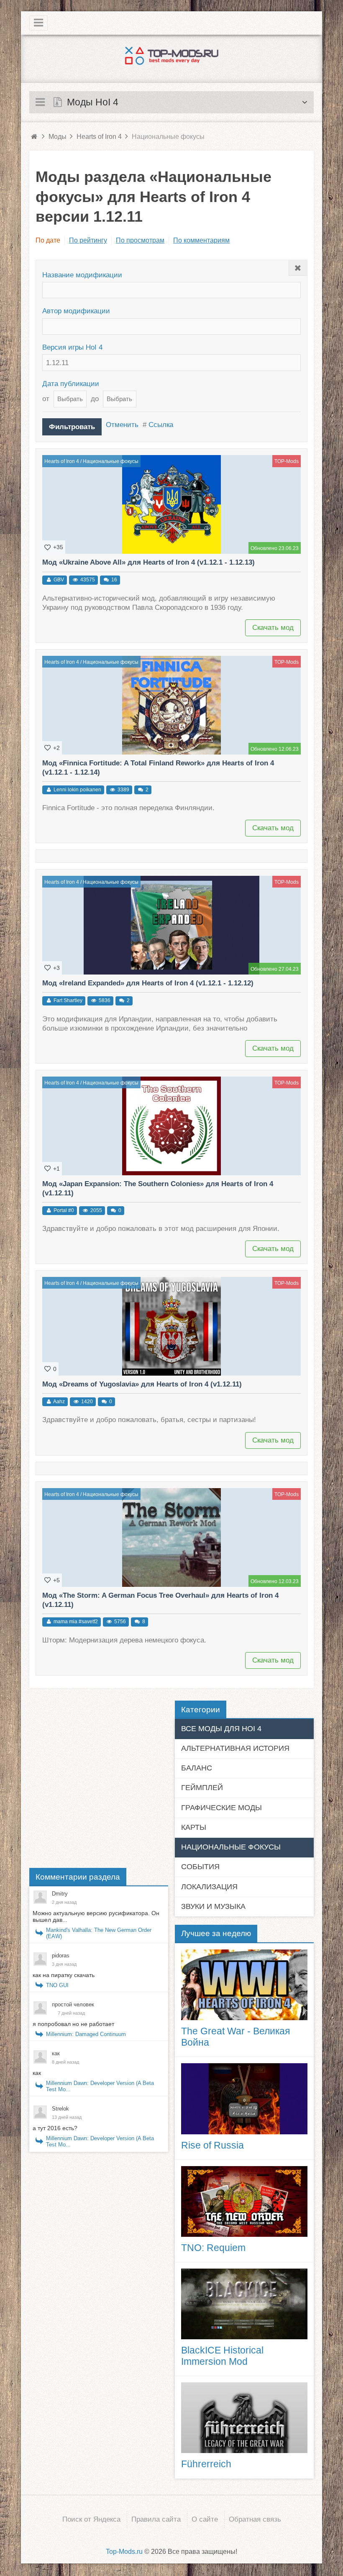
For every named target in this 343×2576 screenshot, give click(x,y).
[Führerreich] (244, 2418)
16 (114, 580)
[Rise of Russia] (244, 2099)
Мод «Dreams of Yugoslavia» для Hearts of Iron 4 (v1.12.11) (142, 1384)
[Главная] (34, 137)
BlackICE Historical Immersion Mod (222, 2356)
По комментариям (201, 240)
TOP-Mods (287, 461)
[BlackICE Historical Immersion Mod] (244, 2304)
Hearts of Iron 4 (62, 461)
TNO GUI (57, 1985)
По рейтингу (88, 240)
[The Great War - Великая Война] (244, 1985)
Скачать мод (273, 628)
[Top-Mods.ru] (171, 56)
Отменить (122, 425)
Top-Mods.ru (124, 2552)
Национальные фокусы (111, 461)
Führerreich (206, 2464)
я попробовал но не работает (73, 2024)
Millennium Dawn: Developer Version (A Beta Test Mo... (100, 2086)
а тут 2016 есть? (55, 2128)
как (37, 2073)
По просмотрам (140, 240)
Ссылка (161, 425)
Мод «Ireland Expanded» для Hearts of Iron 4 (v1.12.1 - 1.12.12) (148, 983)
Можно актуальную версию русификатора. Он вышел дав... (96, 1916)
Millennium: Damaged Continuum (86, 2034)
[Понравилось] (48, 547)
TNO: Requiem (213, 2248)
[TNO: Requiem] (244, 2201)
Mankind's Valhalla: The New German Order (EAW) (99, 1933)
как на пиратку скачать (64, 1975)
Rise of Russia (212, 2145)
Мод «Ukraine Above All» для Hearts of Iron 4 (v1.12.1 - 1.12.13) (148, 562)
